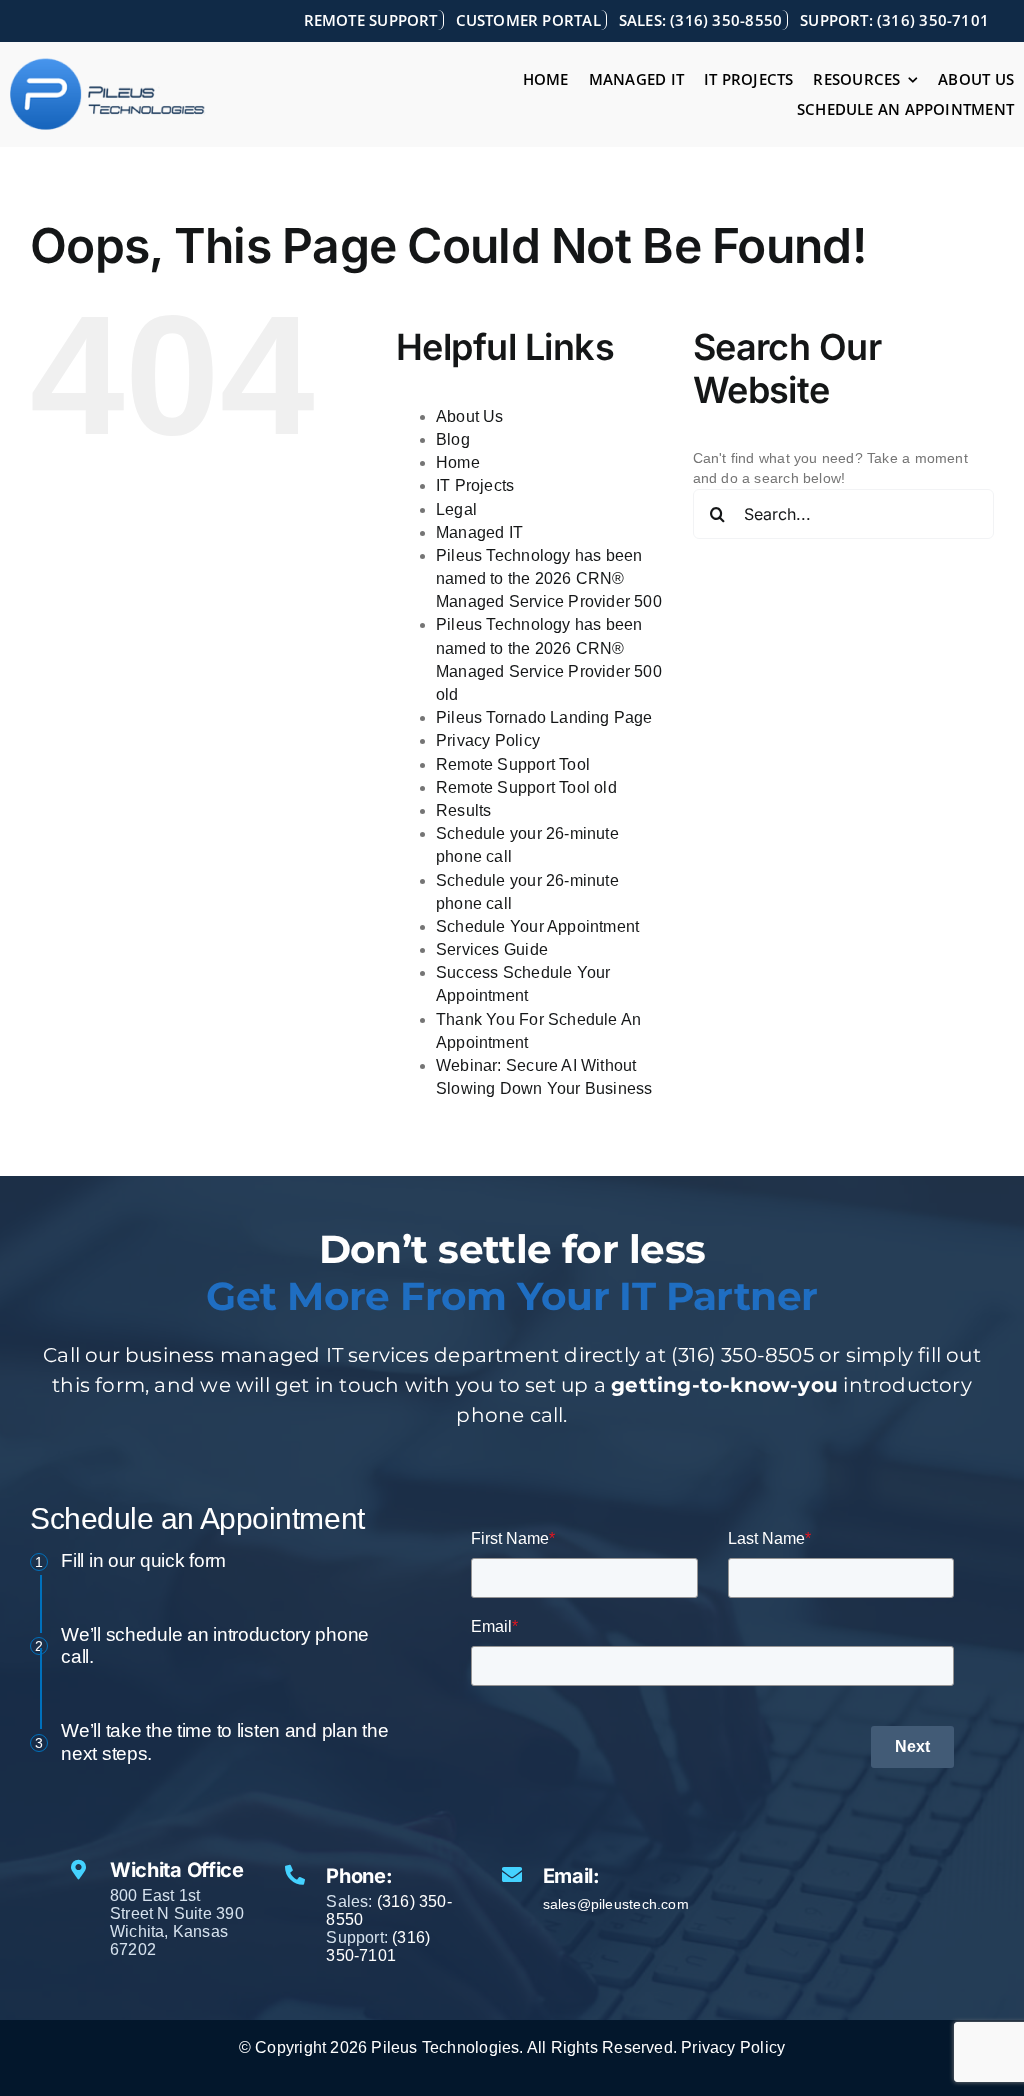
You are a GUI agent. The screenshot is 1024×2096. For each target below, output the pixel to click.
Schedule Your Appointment (537, 926)
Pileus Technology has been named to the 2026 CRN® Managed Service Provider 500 (549, 578)
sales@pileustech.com (616, 1904)
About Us (470, 416)
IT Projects (475, 485)
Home (458, 462)
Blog (453, 439)
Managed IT (479, 532)
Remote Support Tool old (526, 787)
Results (463, 810)
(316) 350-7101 (378, 1946)
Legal (456, 509)
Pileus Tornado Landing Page (544, 717)
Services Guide (492, 949)
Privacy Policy (488, 740)
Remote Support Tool (513, 764)
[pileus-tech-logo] (108, 64)
